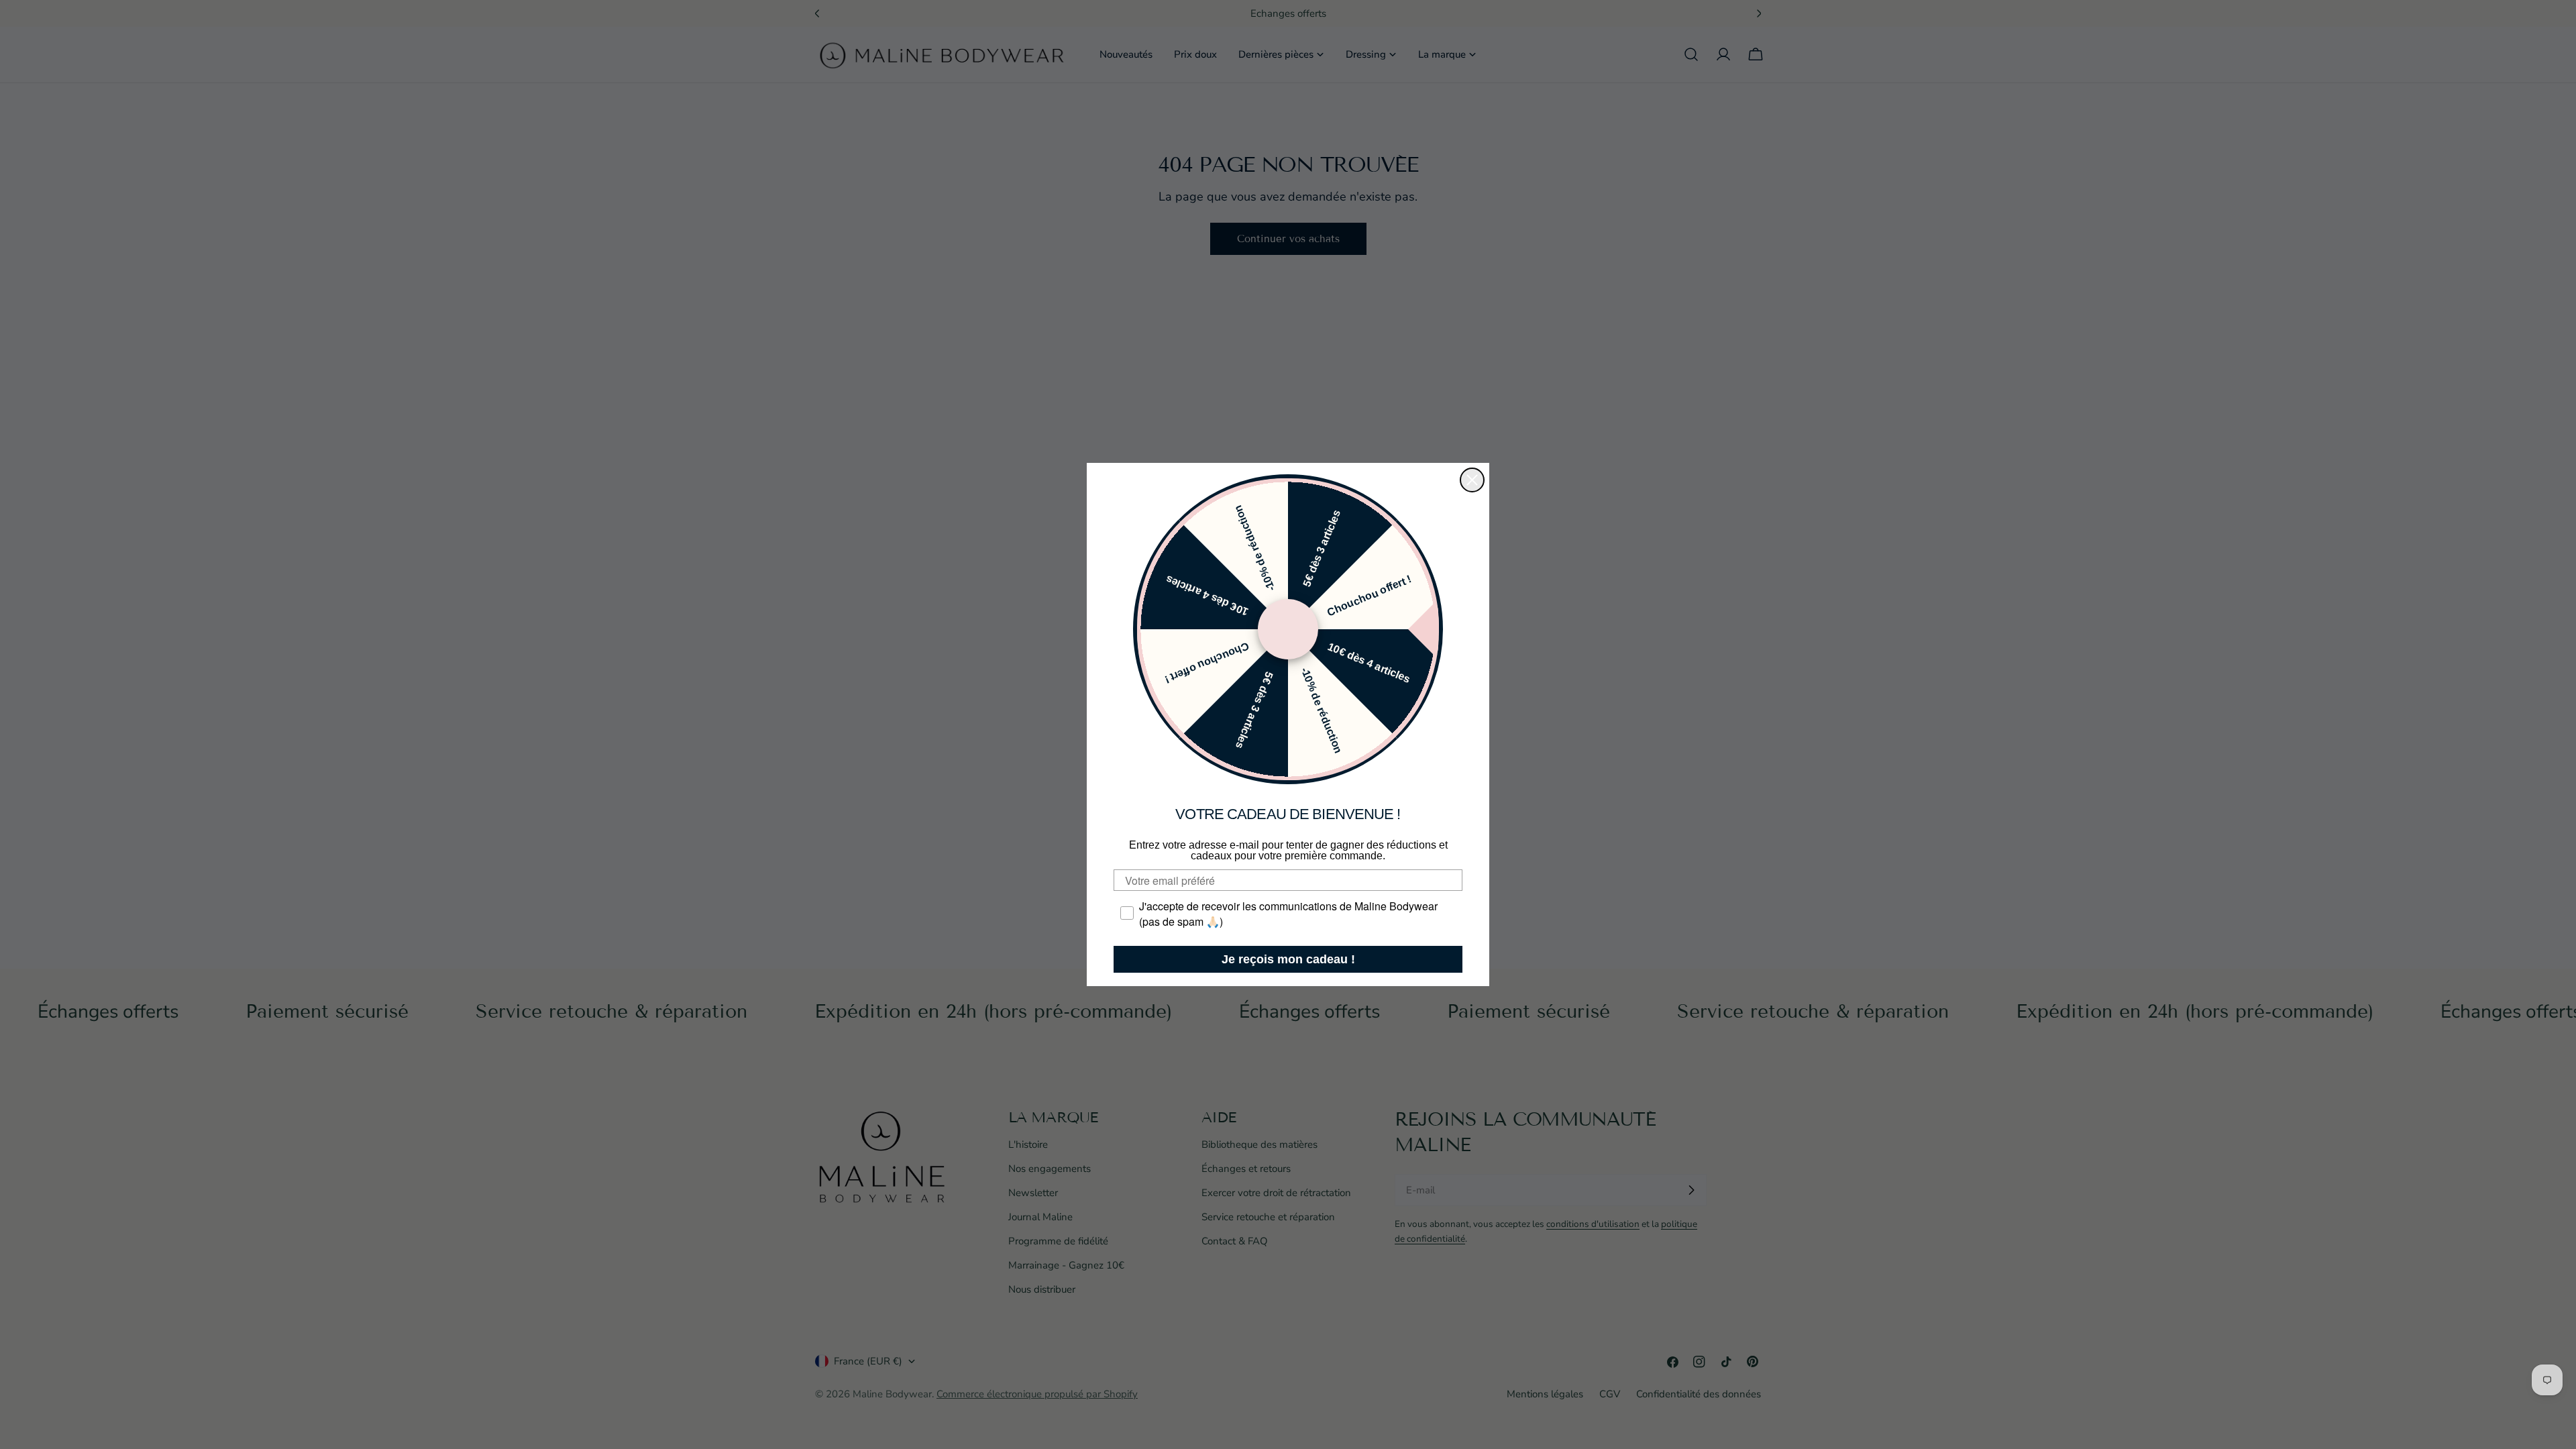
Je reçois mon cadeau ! (1288, 959)
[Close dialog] (1472, 480)
